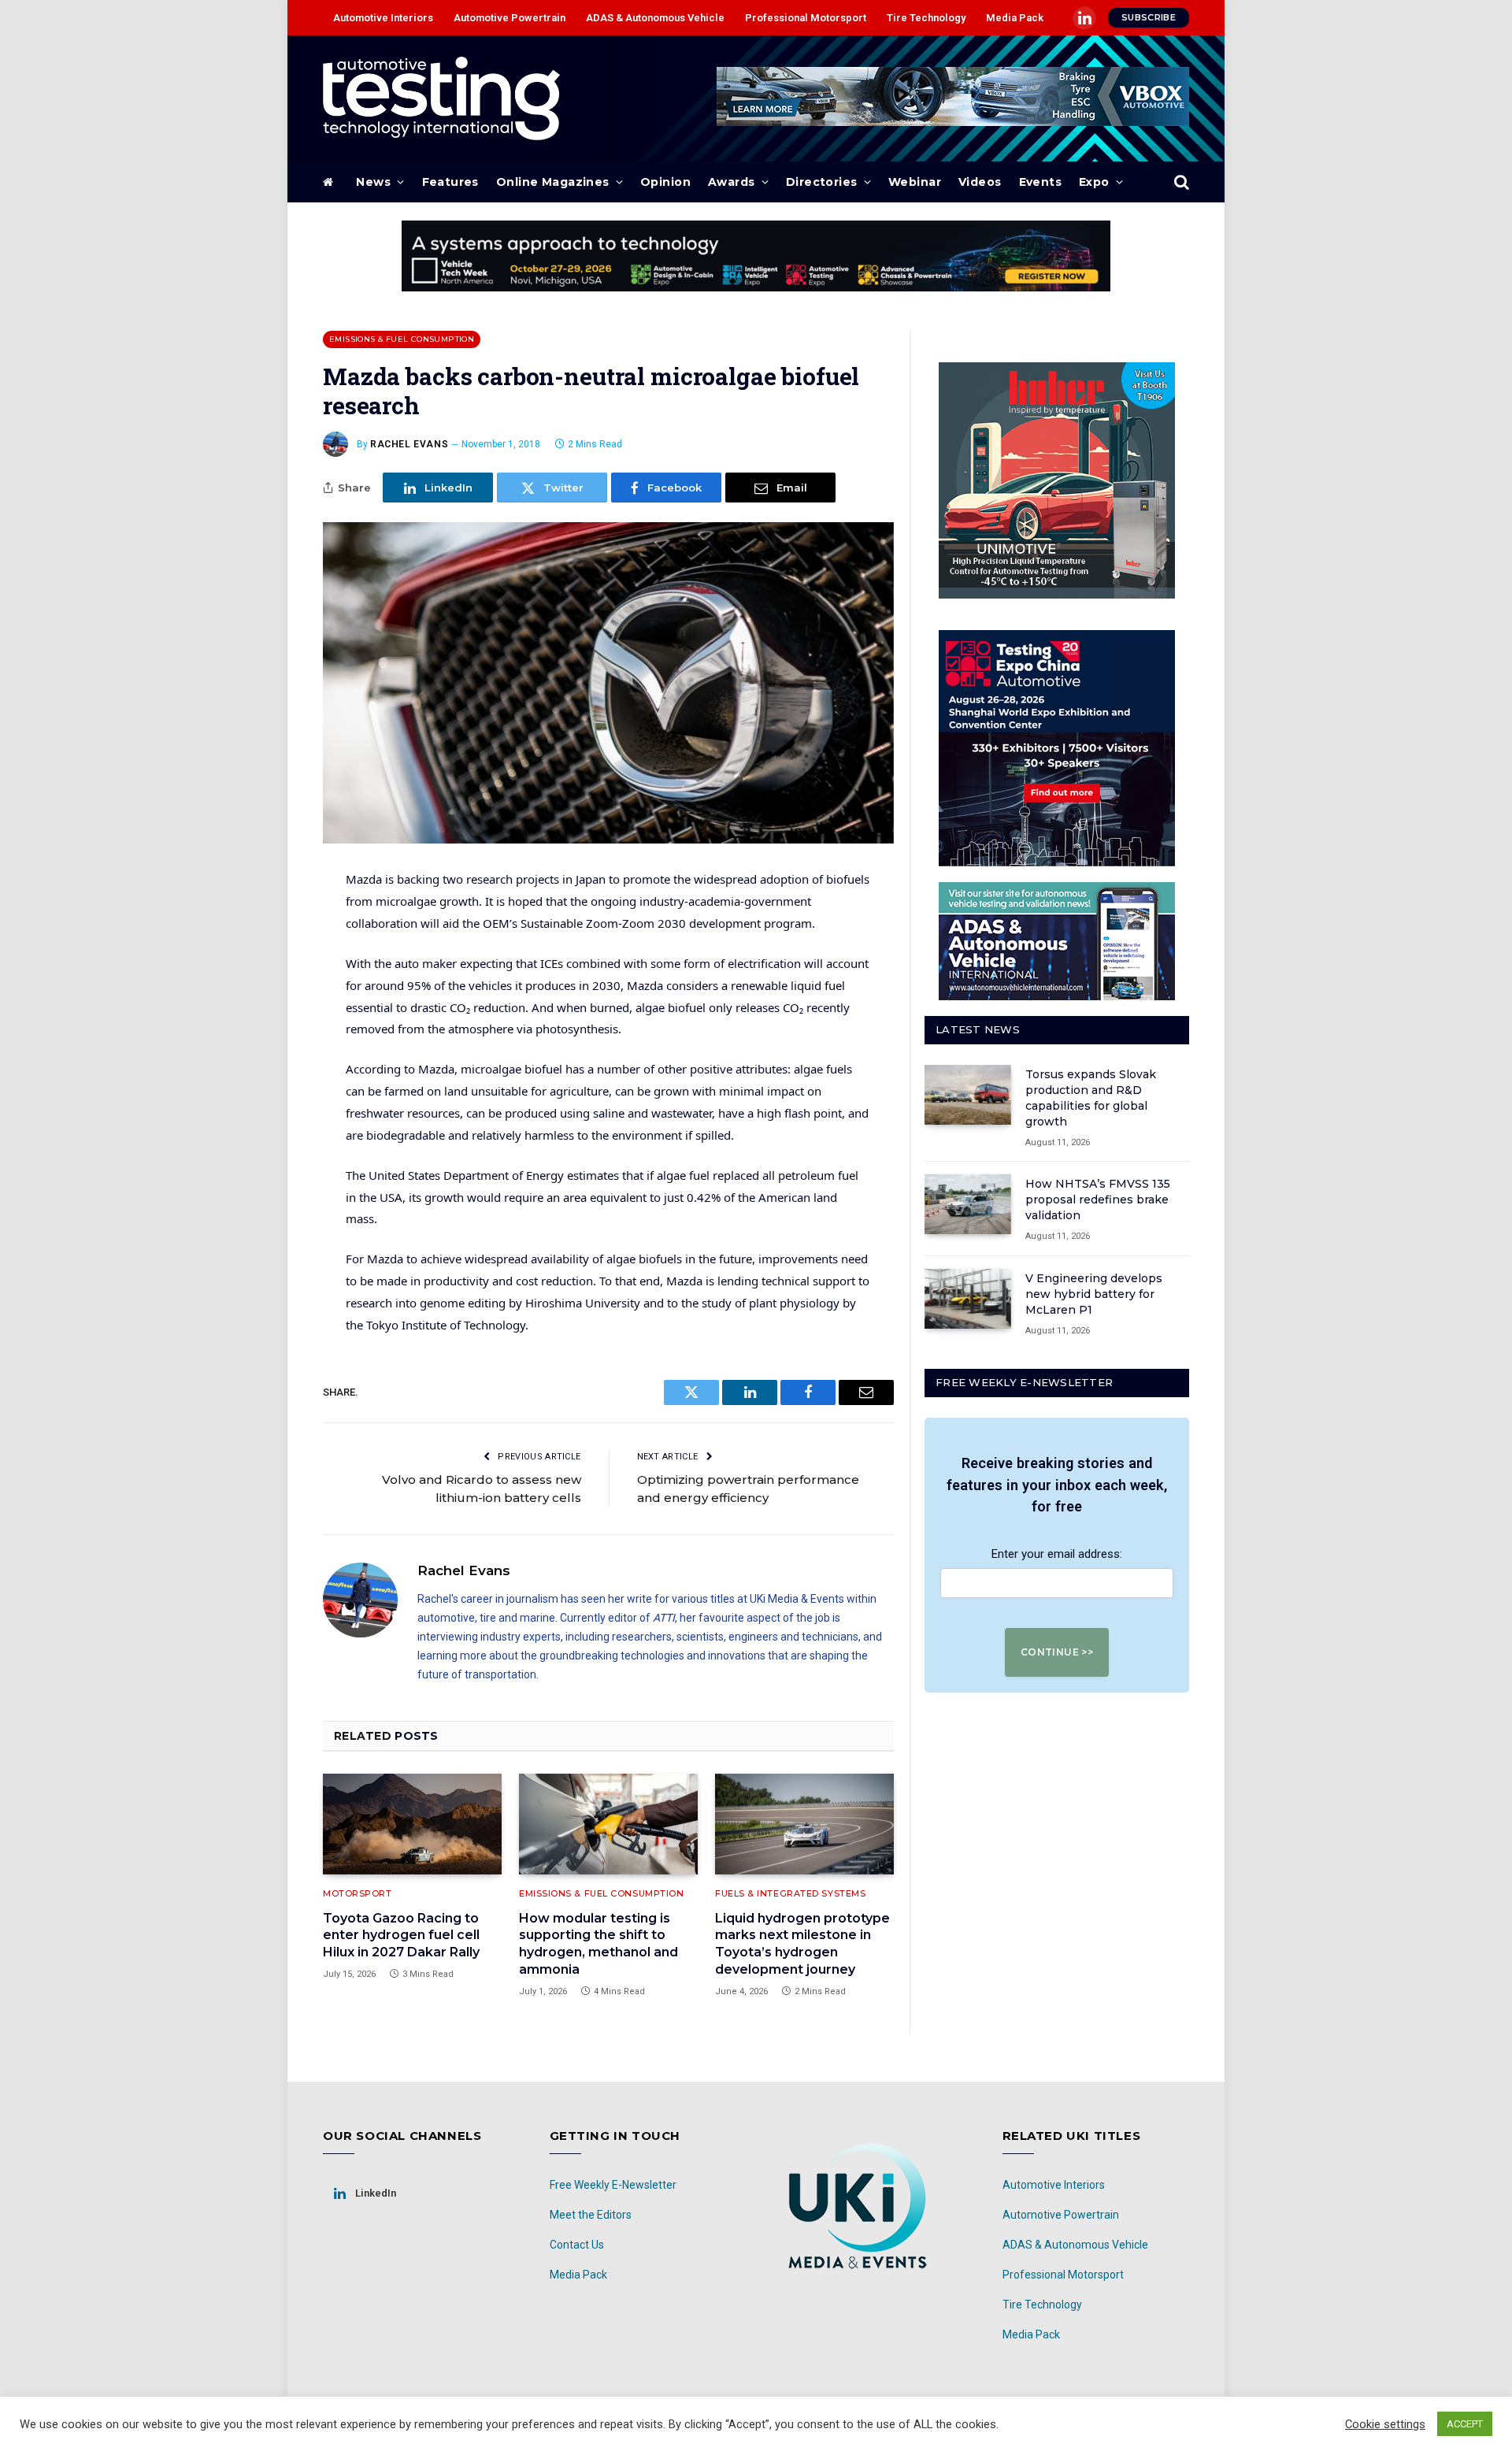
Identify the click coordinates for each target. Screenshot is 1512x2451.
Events (1041, 182)
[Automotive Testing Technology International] (441, 98)
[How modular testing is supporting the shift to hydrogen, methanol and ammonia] (608, 1824)
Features (450, 182)
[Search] (1180, 182)
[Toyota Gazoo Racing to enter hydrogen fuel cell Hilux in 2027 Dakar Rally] (412, 1824)
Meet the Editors (591, 2215)
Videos (980, 182)
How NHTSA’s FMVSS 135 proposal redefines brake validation (1098, 1200)
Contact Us (577, 2245)
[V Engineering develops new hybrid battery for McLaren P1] (968, 1299)
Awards (732, 182)
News (373, 182)
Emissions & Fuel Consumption (402, 339)
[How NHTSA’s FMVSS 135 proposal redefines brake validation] (968, 1204)
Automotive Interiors (383, 18)
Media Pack (1015, 18)
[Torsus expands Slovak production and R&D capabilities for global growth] (968, 1095)
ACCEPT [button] (1465, 2424)
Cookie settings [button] (1385, 2424)
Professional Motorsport (806, 18)
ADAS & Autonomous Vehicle (655, 18)
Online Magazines (553, 182)
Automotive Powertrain (510, 18)
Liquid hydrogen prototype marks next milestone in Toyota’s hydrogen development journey (802, 1944)
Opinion (665, 182)
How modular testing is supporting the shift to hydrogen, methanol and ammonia (598, 1944)
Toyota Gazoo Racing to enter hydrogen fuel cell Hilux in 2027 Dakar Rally (401, 1936)
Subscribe (1149, 17)
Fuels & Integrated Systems (790, 1893)
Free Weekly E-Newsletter (613, 2185)
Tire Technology (926, 18)
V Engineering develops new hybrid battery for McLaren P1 (1094, 1294)
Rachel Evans (409, 444)
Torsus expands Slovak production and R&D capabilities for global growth (1091, 1098)
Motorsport (358, 1893)
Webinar (915, 182)
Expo (1094, 182)
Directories (822, 182)
